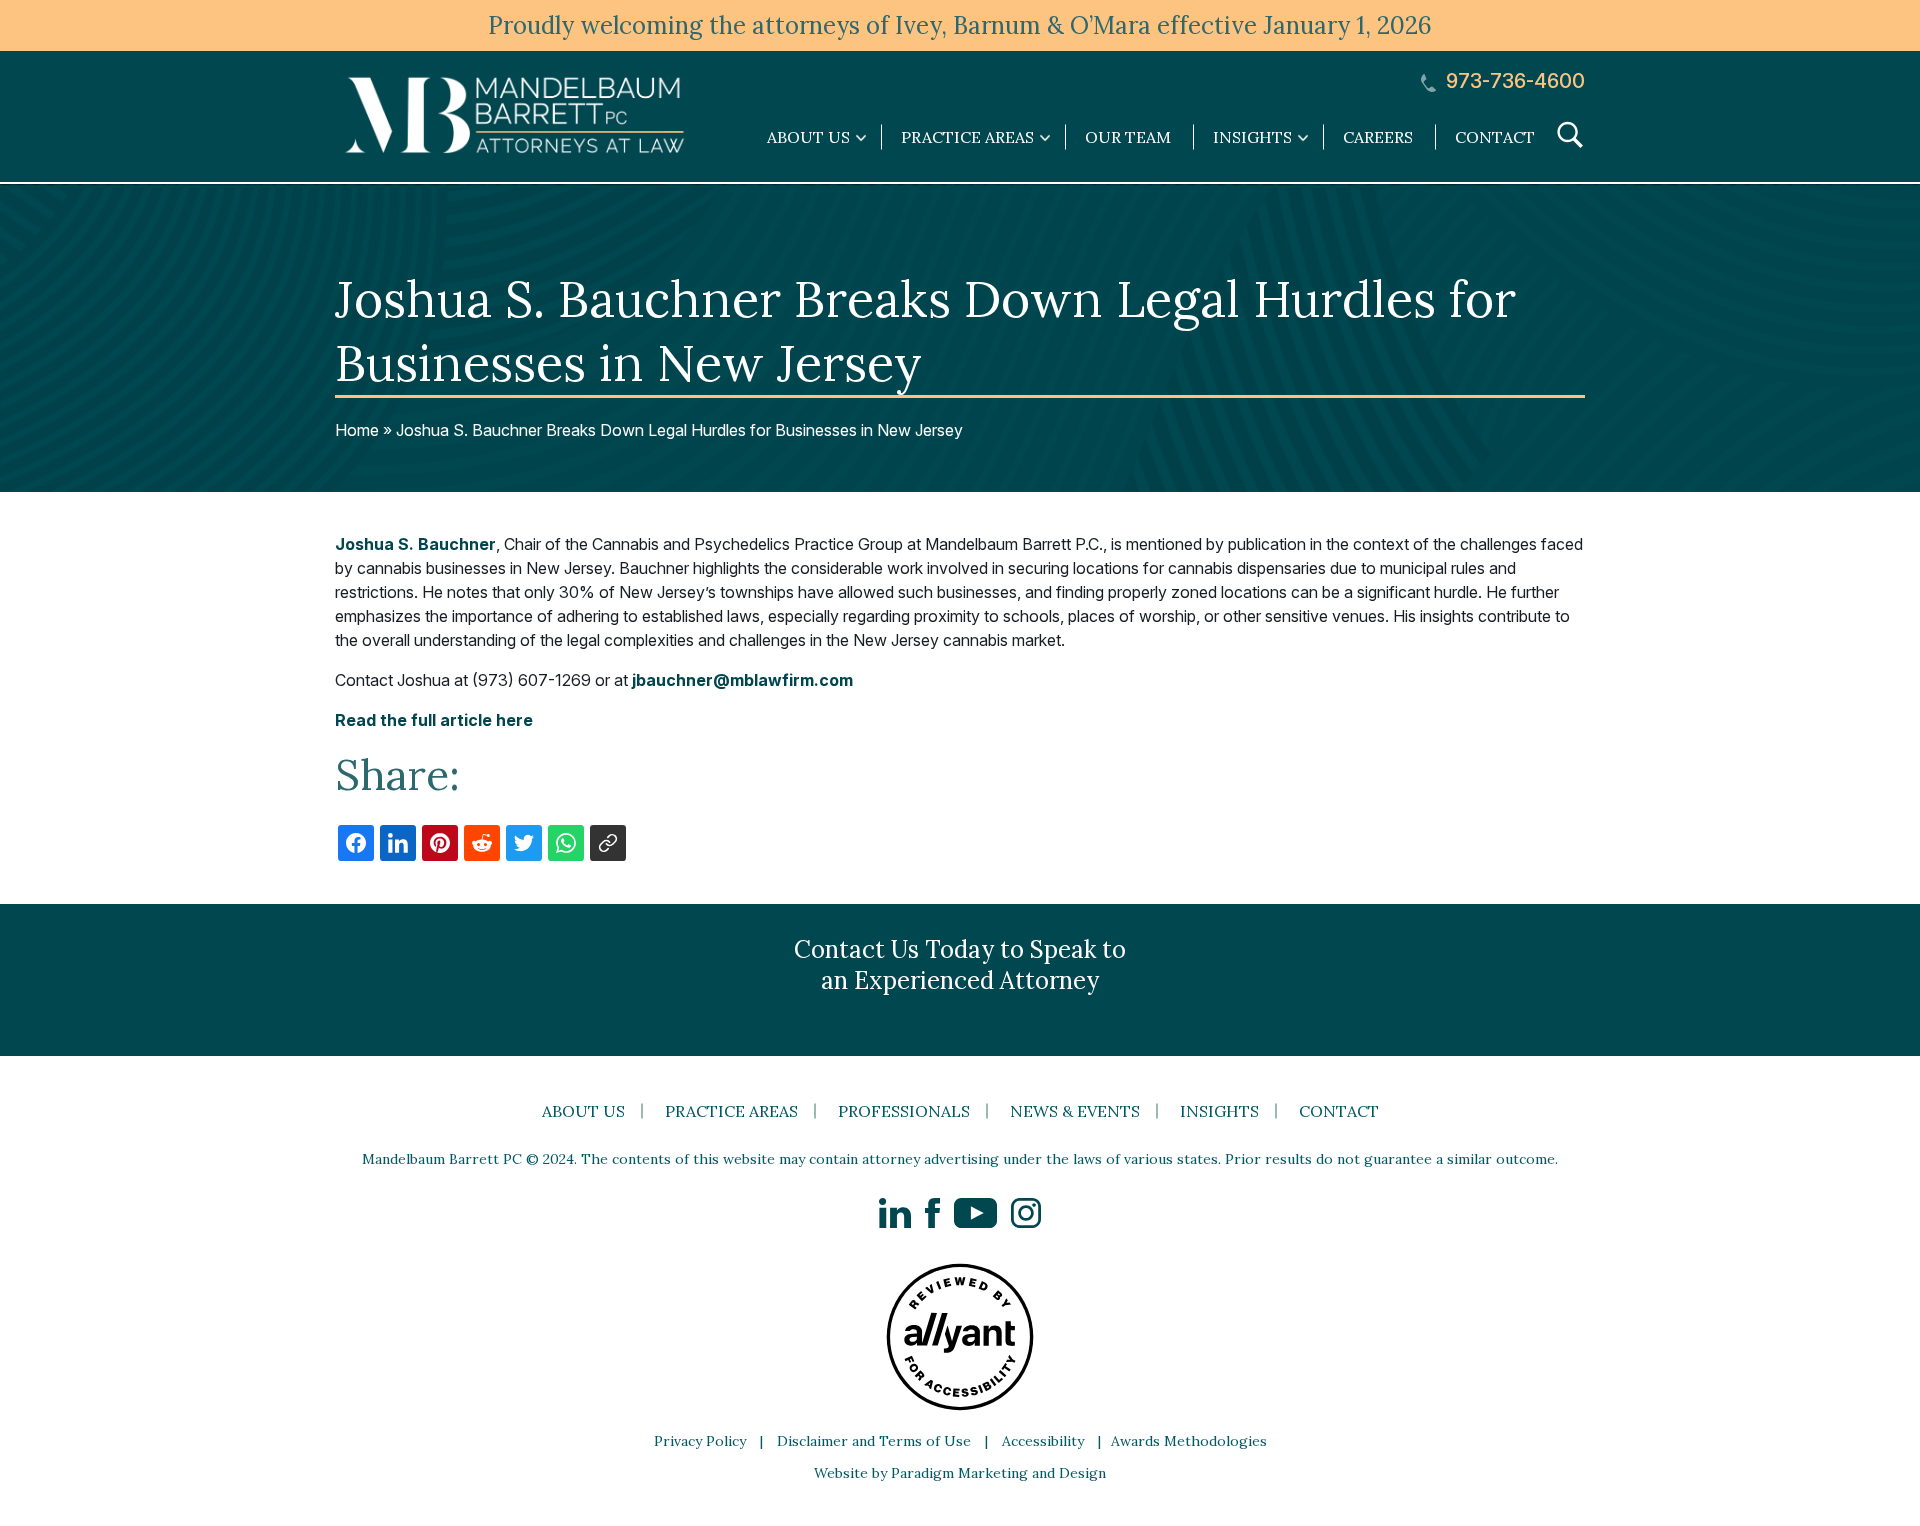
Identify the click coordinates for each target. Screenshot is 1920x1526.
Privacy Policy (700, 1441)
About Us (583, 1111)
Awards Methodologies (1189, 1441)
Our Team (1128, 137)
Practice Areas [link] (967, 137)
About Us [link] (808, 137)
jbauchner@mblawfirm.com (742, 680)
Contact (1495, 137)
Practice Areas (731, 1111)
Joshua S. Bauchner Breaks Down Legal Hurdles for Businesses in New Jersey (679, 430)
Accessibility (1043, 1441)
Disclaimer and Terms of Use (874, 1441)
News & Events (1075, 1111)
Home (357, 430)
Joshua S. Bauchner (415, 544)
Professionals (904, 1111)
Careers (1378, 137)
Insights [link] (1252, 137)
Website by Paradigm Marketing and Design (960, 1473)
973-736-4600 (1513, 81)
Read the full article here (434, 720)
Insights (1219, 1111)
